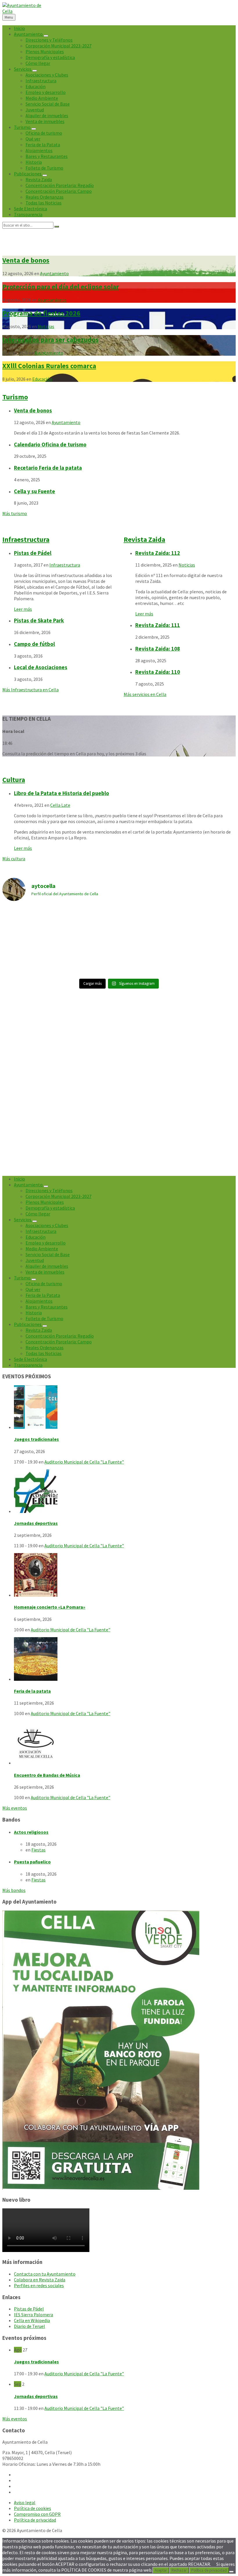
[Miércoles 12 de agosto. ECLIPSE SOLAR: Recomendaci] (90, 958)
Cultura (14, 780)
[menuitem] (19, 28)
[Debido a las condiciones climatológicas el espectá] (31, 923)
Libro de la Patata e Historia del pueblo (62, 793)
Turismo (15, 397)
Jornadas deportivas (36, 1523)
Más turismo (15, 513)
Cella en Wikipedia (32, 2320)
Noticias (46, 326)
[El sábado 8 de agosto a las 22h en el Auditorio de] (148, 958)
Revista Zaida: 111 (158, 625)
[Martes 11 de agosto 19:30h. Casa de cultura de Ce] (207, 924)
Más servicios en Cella (145, 694)
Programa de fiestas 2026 (41, 313)
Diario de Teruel (29, 2326)
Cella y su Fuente (35, 491)
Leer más (23, 609)
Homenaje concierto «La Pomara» (50, 1607)
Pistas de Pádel (33, 553)
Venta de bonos (26, 260)
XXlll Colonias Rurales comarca (49, 366)
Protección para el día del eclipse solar (61, 287)
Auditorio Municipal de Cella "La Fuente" (84, 1462)
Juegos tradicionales (36, 1439)
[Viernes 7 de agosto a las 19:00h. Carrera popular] (31, 958)
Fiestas (38, 1850)
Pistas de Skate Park (39, 621)
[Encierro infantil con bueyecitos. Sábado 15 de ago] (148, 924)
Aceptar (161, 2570)
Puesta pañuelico (32, 1862)
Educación (42, 379)
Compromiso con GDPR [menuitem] (37, 2514)
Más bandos (14, 1890)
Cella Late (60, 805)
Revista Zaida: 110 (158, 672)
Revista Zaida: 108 (158, 649)
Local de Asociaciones (41, 667)
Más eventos (15, 1808)
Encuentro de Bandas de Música (47, 1775)
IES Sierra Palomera (34, 2315)
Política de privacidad (209, 2570)
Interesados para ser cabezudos (51, 340)
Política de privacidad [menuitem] (35, 2520)
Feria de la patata (32, 1691)
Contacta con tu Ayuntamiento (45, 2274)
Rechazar (179, 2570)
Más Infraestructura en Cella (30, 690)
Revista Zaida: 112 (158, 553)
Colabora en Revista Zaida (40, 2280)
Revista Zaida (144, 539)
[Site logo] (23, 11)
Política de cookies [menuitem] (33, 2508)
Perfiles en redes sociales (39, 2285)
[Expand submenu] (46, 36)
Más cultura (14, 859)
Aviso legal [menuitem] (25, 2502)
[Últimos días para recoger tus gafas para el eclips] (207, 958)
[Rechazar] (231, 2572)
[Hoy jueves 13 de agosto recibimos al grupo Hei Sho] (90, 924)
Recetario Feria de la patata (48, 468)
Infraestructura (26, 539)
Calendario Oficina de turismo (50, 445)
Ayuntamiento (54, 273)
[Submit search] (57, 227)
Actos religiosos (31, 1832)
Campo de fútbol (34, 644)
